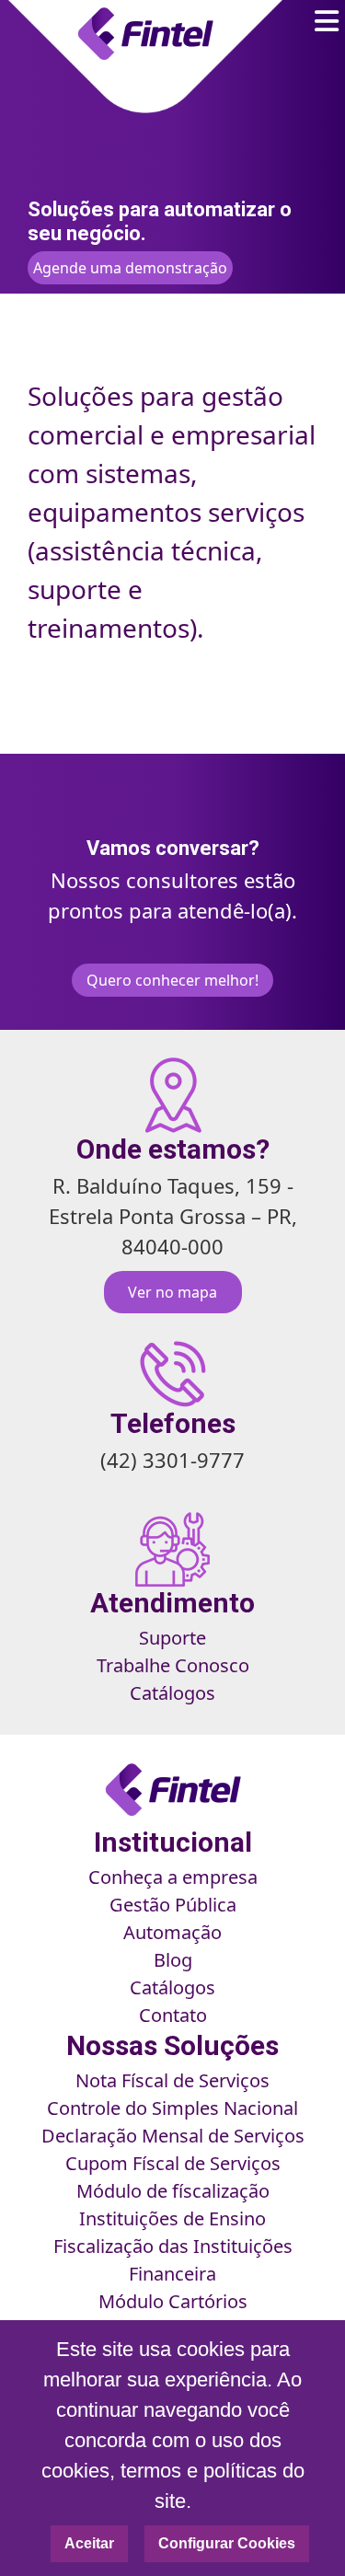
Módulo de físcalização (173, 2191)
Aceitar (89, 2543)
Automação (172, 1932)
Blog (173, 1960)
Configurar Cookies (227, 2543)
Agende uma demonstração (130, 268)
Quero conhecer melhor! (172, 980)
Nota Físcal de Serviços (172, 2080)
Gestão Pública (173, 1905)
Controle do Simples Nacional (172, 2108)
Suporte (172, 1638)
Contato (173, 2015)
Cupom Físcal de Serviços (173, 2163)
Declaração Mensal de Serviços (173, 2136)
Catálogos (172, 1693)
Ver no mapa (172, 1292)
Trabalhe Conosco (173, 1665)
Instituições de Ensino (172, 2218)
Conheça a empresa (173, 1877)
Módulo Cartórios (173, 2301)
